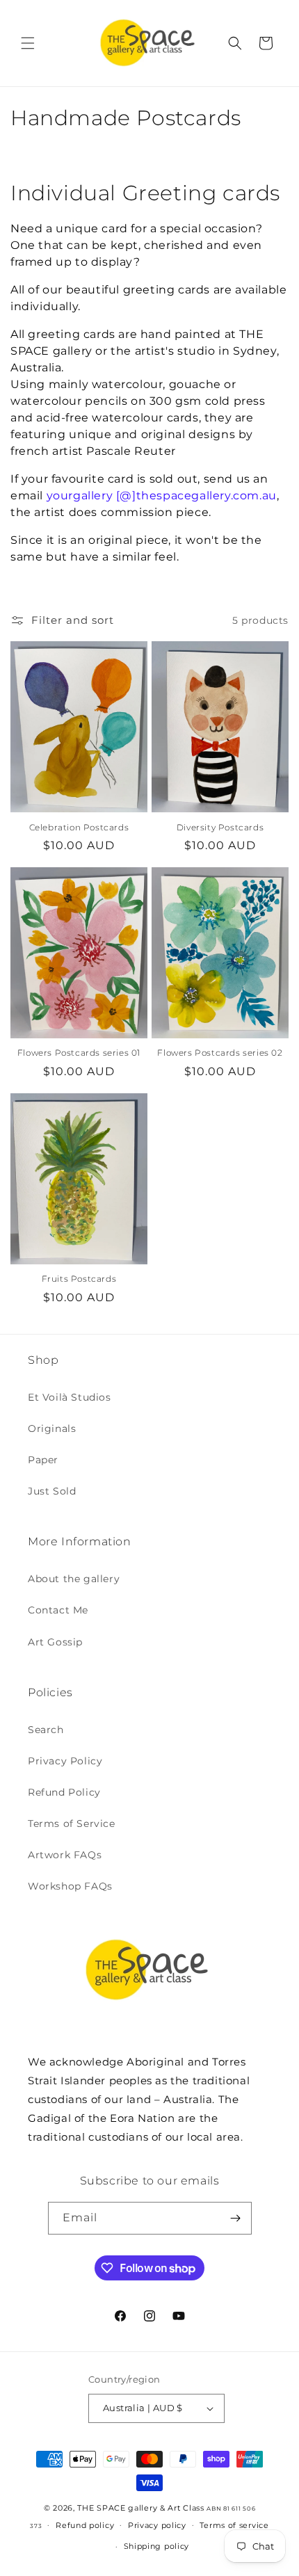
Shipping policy (157, 2546)
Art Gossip (55, 1642)
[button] (28, 43)
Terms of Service (72, 1824)
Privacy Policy (65, 1761)
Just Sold (52, 1491)
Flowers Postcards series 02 (220, 1053)
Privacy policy (157, 2525)
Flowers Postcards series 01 (79, 1053)
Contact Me (58, 1610)
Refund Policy (64, 1792)
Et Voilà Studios (70, 1397)
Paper (43, 1460)
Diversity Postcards (220, 827)
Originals (52, 1428)
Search (46, 1730)
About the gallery (74, 1579)
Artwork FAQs (65, 1855)
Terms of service (234, 2525)
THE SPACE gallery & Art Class (140, 2508)
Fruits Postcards (79, 1279)
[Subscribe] (236, 2218)
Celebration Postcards (79, 827)
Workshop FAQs (70, 1886)
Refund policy (85, 2525)
